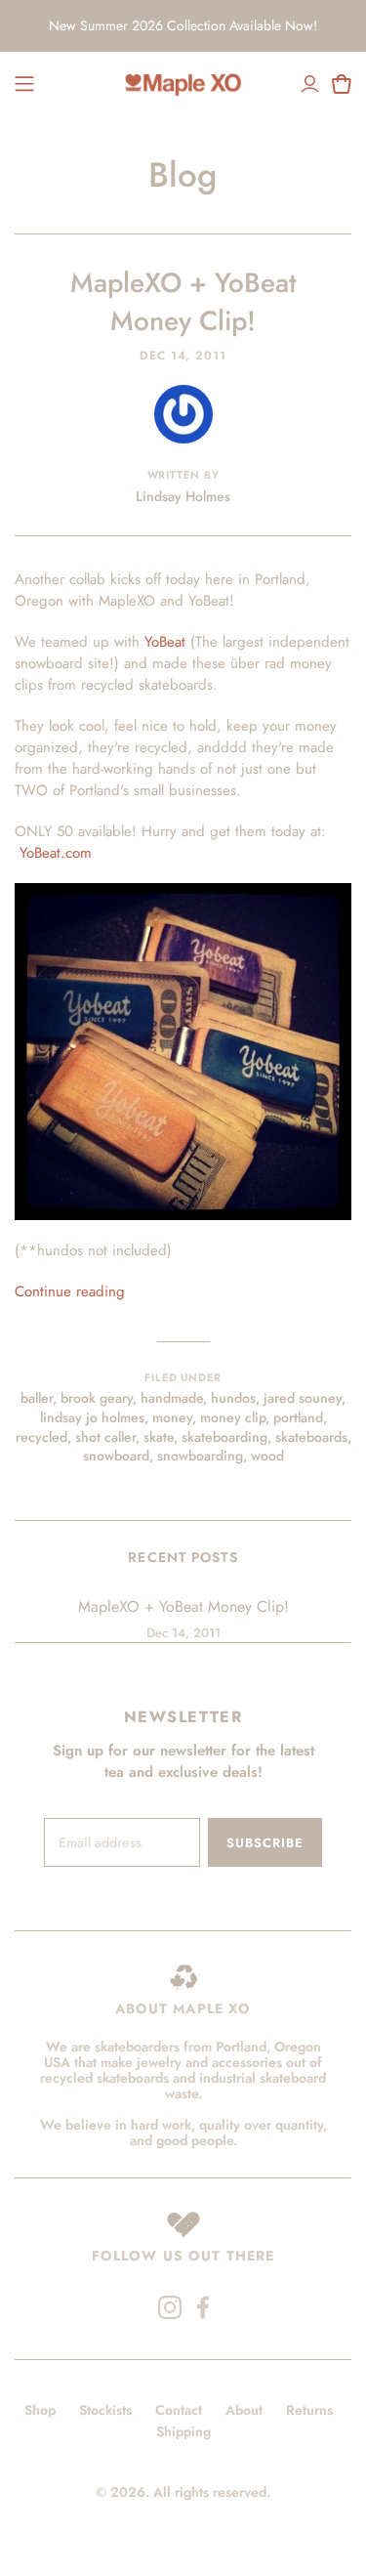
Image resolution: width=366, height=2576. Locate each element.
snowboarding (200, 1456)
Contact (179, 2410)
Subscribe (265, 1843)
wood (267, 1456)
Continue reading (70, 1291)
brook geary (97, 1398)
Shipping (183, 2431)
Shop (40, 2410)
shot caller (105, 1437)
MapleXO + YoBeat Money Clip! (183, 302)
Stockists (105, 2410)
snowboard (116, 1456)
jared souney (303, 1398)
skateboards (311, 1437)
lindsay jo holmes (92, 1417)
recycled (41, 1437)
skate (159, 1437)
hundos (233, 1398)
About (244, 2410)
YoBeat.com (56, 853)
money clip (233, 1417)
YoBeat (165, 642)
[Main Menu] (24, 84)
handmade (172, 1398)
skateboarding (224, 1437)
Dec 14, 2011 (183, 356)
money (172, 1417)
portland (298, 1417)
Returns (309, 2410)
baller (37, 1398)
